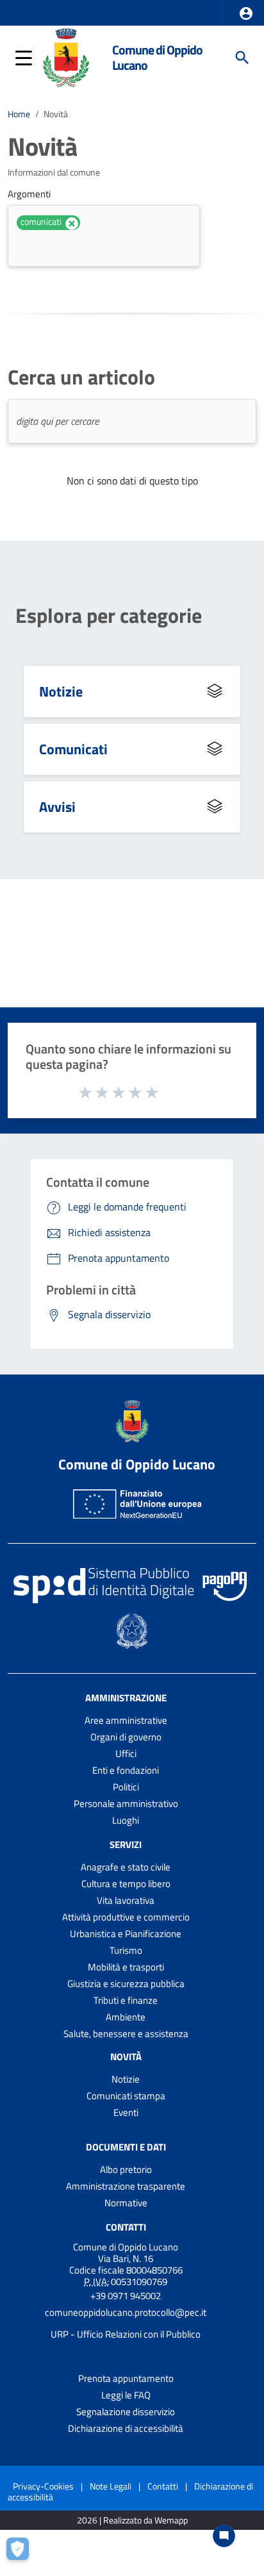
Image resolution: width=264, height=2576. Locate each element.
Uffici (126, 1754)
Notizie (61, 691)
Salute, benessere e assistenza (126, 2034)
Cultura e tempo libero (126, 1884)
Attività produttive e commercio (126, 1917)
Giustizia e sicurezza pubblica (126, 1984)
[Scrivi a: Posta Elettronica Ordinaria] (126, 2324)
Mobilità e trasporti (126, 1967)
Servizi (126, 1845)
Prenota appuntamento (126, 2378)
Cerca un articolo (81, 377)
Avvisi (57, 806)
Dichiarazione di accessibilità (126, 2428)
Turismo (126, 1950)
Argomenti (29, 194)
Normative (126, 2203)
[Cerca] (242, 58)
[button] (246, 13)
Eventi (126, 2112)
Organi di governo (126, 1737)
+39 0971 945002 (126, 2296)
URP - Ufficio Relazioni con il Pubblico (126, 2334)
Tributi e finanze (126, 2000)
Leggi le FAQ (126, 2395)
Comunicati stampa (126, 2096)
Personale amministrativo (126, 1804)
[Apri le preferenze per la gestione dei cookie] (22, 2554)
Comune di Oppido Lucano (157, 57)
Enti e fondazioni (126, 1770)
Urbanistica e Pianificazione (126, 1934)
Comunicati (73, 749)
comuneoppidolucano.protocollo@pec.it (126, 2312)
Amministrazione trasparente (126, 2186)
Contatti (126, 2227)
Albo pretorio (126, 2169)
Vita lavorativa (126, 1900)
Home (19, 114)
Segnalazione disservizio (126, 2412)
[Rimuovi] (72, 224)
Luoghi (126, 1820)
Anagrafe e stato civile (126, 1867)
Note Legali (111, 2486)
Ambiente (126, 2017)
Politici (126, 1787)
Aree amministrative (126, 1720)
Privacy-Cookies (43, 2486)
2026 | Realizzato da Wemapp (132, 2521)
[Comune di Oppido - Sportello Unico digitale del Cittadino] (66, 56)
